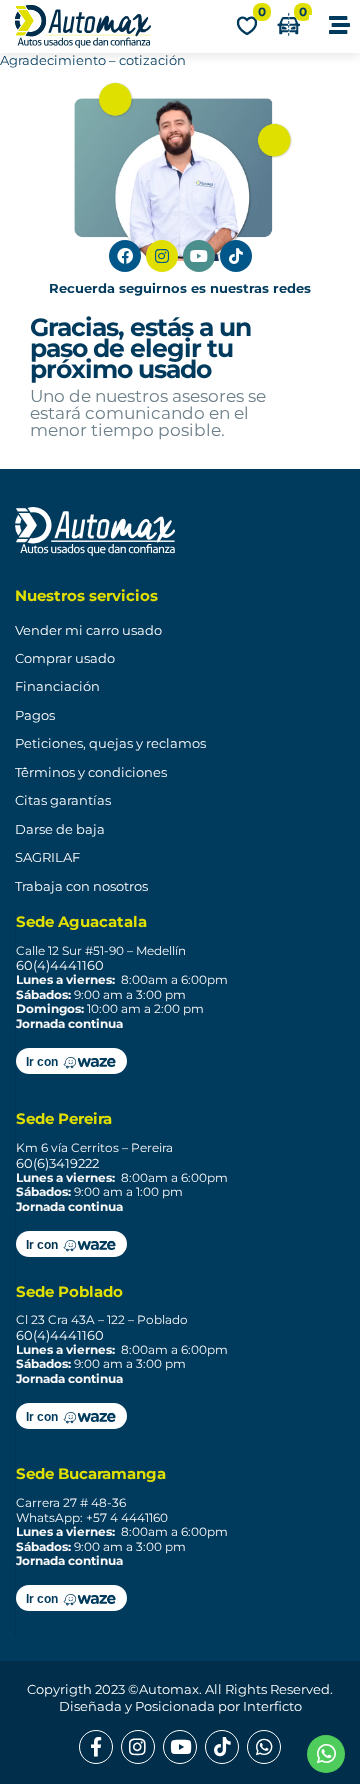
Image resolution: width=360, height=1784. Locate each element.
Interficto (272, 1706)
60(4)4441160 (60, 965)
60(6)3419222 (57, 1163)
